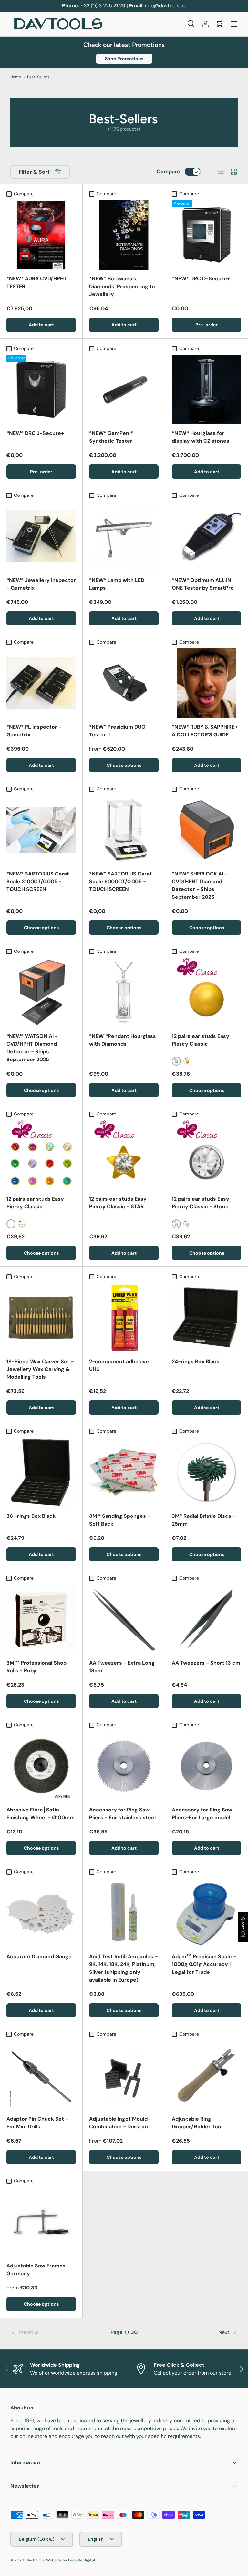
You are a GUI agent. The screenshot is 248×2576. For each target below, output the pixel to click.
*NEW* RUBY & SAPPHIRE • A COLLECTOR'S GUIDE (205, 731)
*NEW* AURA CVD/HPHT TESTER (37, 283)
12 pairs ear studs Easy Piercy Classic (201, 1040)
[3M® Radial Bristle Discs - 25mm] (207, 1472)
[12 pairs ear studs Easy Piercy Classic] (207, 992)
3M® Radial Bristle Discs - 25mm (204, 1520)
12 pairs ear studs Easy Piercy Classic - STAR (118, 1203)
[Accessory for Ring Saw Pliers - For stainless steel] (124, 1766)
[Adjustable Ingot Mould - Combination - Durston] (124, 2075)
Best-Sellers (38, 77)
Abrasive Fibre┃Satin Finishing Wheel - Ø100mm (41, 1814)
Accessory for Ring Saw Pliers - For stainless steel (122, 1814)
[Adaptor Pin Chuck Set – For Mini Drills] (41, 2075)
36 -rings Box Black (31, 1516)
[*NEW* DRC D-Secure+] (207, 235)
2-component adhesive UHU (119, 1365)
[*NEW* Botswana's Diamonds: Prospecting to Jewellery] (124, 235)
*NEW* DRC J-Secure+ (35, 433)
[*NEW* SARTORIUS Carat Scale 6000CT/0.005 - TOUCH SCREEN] (124, 830)
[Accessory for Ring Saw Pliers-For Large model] (207, 1766)
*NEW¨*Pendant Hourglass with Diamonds (123, 1040)
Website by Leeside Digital (71, 2560)
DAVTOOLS (35, 2560)
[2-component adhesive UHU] (124, 1318)
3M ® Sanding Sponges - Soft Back (120, 1520)
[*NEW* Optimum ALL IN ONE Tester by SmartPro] (207, 536)
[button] (220, 24)
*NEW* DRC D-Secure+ (201, 279)
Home (16, 77)
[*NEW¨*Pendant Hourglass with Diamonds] (124, 992)
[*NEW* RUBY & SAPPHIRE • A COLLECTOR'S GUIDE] (207, 683)
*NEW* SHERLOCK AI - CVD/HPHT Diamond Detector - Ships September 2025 (200, 885)
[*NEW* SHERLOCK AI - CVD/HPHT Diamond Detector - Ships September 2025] (207, 830)
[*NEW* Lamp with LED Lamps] (124, 536)
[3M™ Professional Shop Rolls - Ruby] (41, 1619)
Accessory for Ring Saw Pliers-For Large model (202, 1814)
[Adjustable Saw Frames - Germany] (41, 2222)
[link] (48, 2332)
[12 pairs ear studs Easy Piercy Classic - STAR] (124, 1155)
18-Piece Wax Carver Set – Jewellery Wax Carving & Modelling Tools (40, 1369)
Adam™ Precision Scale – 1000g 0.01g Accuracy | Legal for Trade (204, 1964)
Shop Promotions (124, 59)
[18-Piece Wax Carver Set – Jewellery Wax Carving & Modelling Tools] (41, 1318)
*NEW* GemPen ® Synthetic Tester (111, 437)
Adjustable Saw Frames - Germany (38, 2270)
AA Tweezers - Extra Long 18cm (122, 1667)
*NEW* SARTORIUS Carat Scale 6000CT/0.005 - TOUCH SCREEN (120, 881)
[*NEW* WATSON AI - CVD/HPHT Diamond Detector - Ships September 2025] (41, 992)
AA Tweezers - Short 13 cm (206, 1663)
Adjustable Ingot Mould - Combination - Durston (120, 2123)
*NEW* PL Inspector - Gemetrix (34, 731)
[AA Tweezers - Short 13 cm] (207, 1619)
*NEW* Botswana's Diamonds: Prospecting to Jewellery (122, 286)
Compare (168, 172)
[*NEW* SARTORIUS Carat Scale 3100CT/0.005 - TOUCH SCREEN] (41, 830)
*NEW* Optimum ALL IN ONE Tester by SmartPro (203, 584)
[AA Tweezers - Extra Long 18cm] (124, 1619)
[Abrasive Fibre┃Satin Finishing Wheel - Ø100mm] (41, 1766)
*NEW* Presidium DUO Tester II (117, 731)
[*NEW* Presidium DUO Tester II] (124, 683)
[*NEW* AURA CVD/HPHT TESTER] (41, 235)
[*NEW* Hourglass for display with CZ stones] (207, 390)
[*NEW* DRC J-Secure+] (41, 390)
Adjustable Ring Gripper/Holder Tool (197, 2123)
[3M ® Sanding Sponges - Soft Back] (124, 1472)
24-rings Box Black (196, 1361)
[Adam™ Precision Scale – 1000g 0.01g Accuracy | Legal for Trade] (207, 1913)
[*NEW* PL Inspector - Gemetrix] (41, 683)
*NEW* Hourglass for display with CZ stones (201, 437)
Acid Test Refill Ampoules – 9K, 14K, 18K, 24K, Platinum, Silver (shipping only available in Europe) (124, 1968)
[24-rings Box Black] (207, 1318)
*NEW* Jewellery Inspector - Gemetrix (41, 584)
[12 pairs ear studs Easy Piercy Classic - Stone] (207, 1155)
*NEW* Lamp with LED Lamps (117, 584)
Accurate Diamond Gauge (39, 1956)
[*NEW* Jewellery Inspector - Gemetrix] (41, 536)
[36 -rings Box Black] (41, 1472)
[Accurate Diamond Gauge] (41, 1913)
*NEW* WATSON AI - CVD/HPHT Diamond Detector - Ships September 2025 (32, 1048)
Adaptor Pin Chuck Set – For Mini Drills (38, 2123)
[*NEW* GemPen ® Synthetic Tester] (124, 390)
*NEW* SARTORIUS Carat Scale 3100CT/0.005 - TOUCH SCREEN (38, 881)
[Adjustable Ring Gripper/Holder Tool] (207, 2075)
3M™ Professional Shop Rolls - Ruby (36, 1667)
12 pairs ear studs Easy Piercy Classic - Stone (201, 1203)
